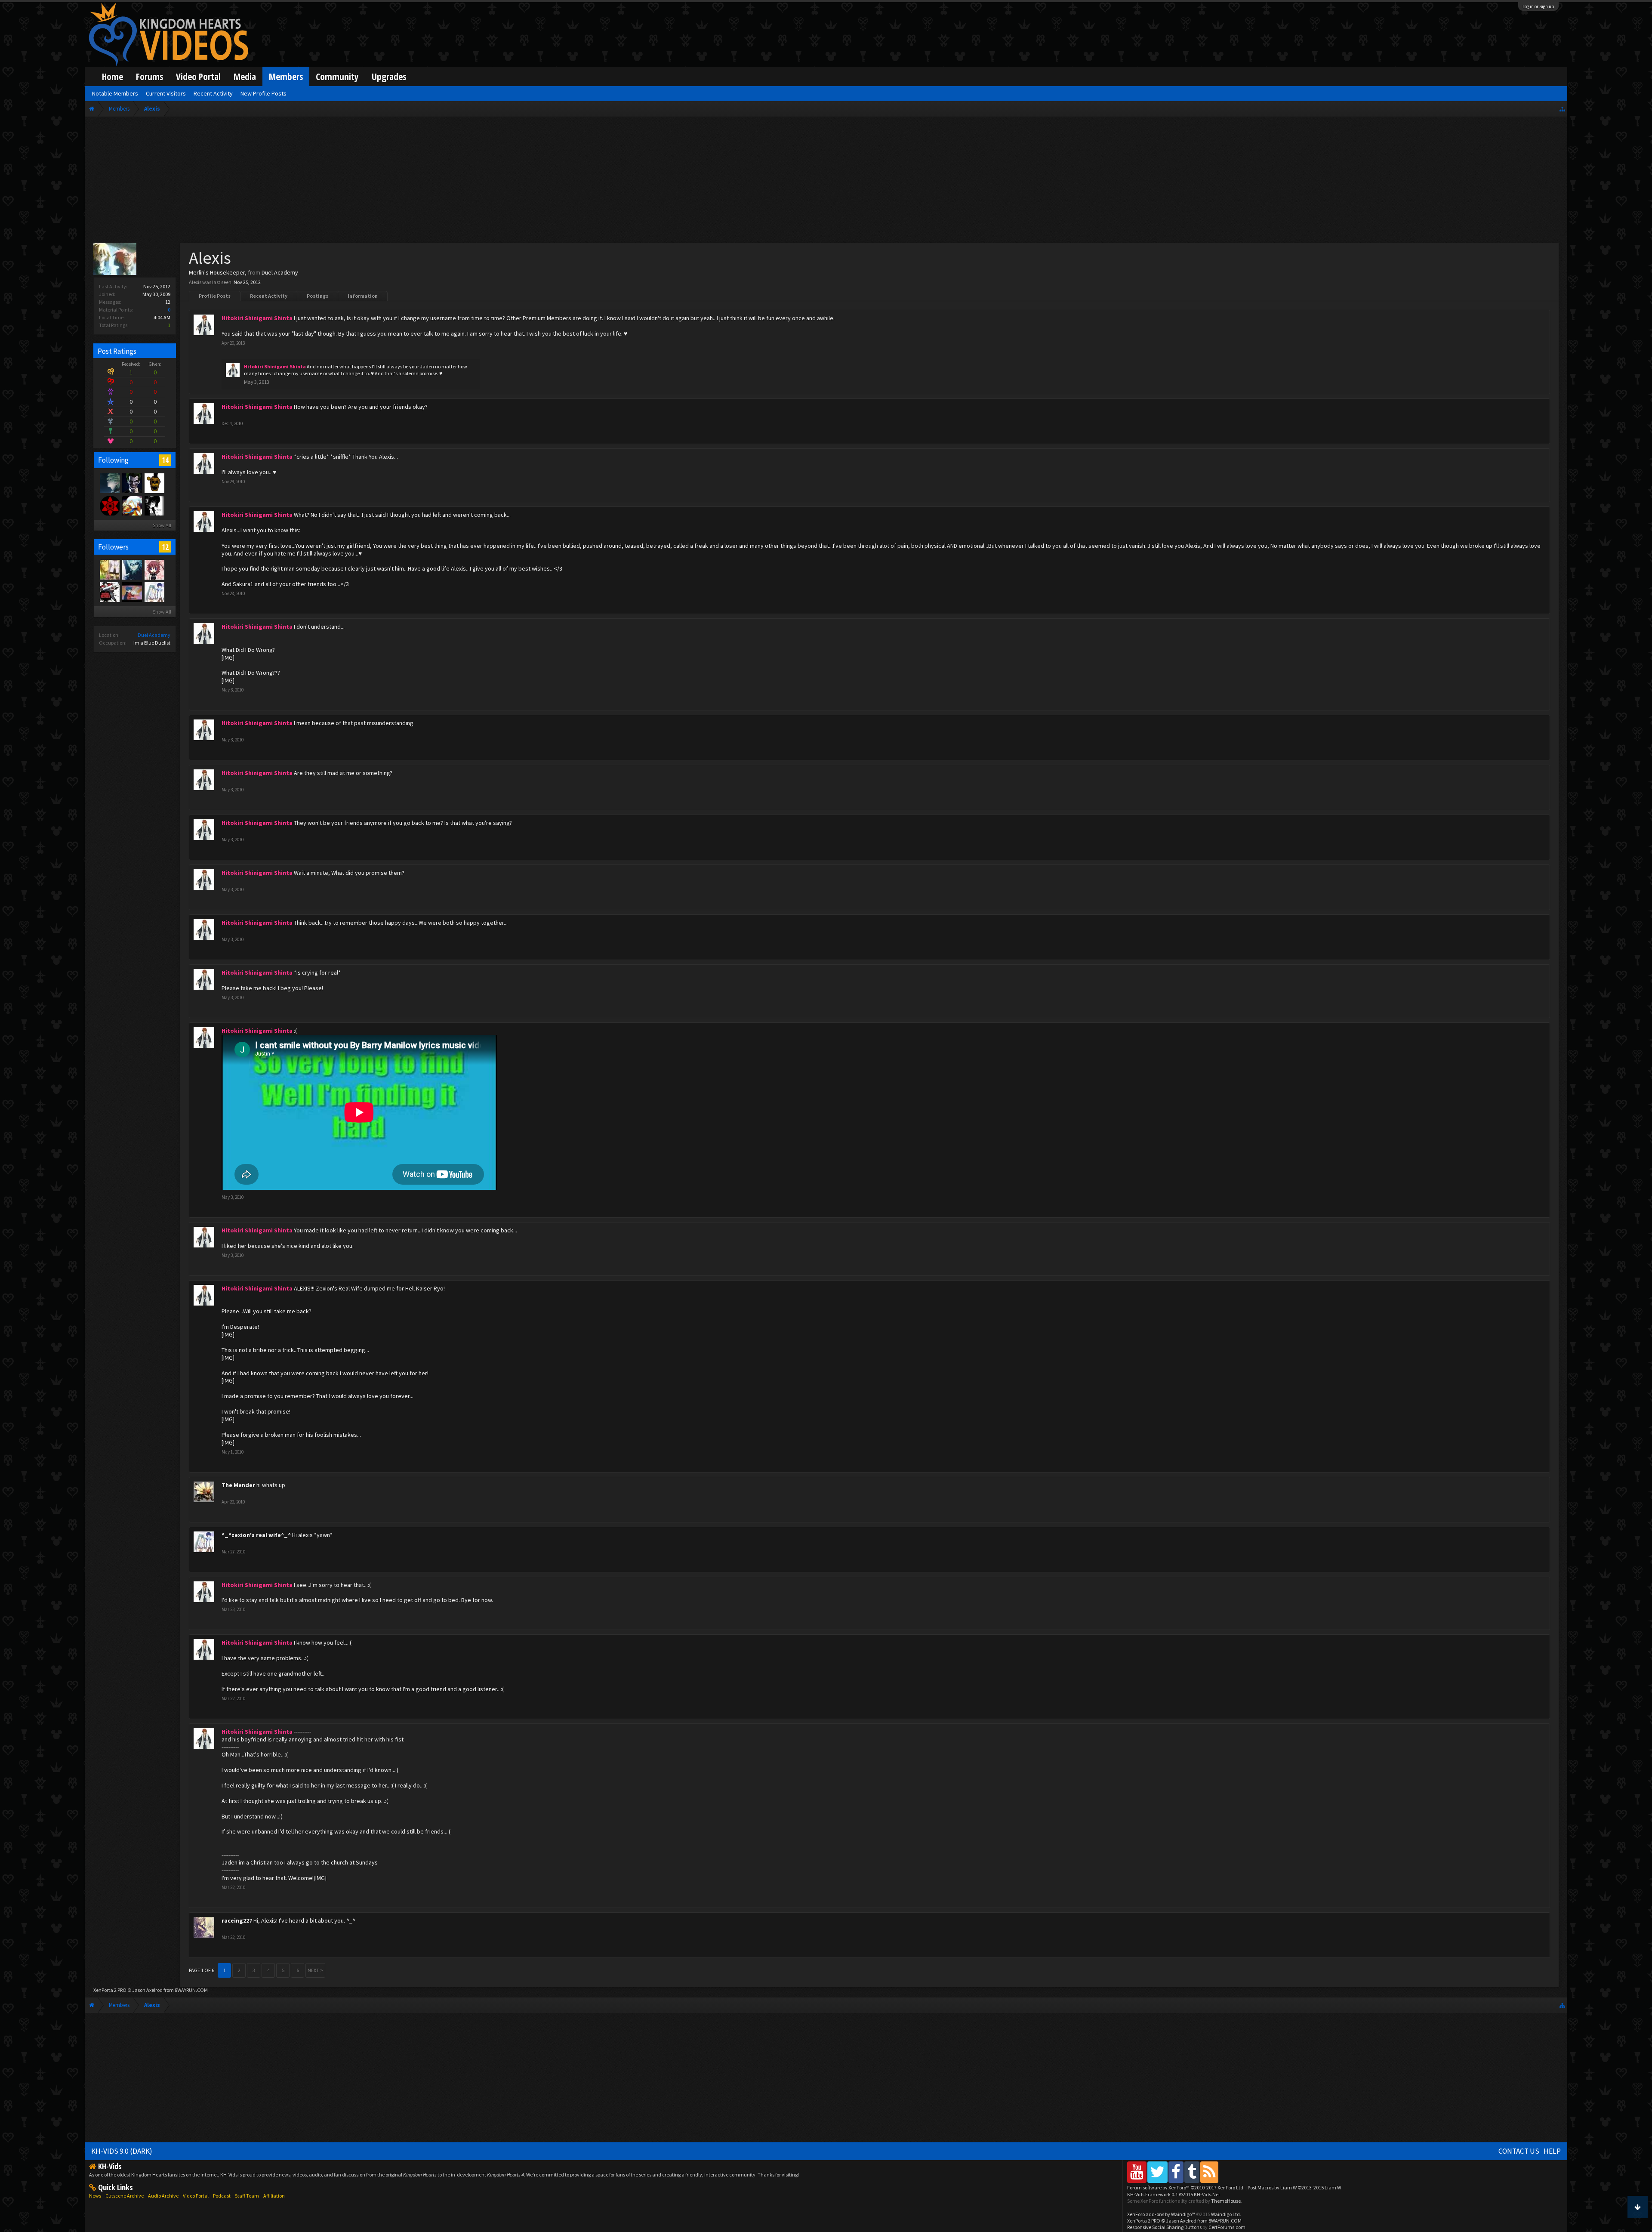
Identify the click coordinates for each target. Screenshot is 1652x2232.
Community (337, 76)
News (95, 2196)
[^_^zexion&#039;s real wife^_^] (154, 592)
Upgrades (389, 76)
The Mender (238, 1485)
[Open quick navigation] (1562, 109)
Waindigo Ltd (1225, 2214)
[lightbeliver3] (109, 592)
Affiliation (274, 2196)
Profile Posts (215, 296)
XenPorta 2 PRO (110, 1990)
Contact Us (1519, 2151)
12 (165, 547)
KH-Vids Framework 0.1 (1174, 2194)
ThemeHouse (1226, 2201)
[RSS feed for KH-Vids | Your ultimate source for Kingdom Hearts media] (1209, 2172)
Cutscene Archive (125, 2196)
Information (363, 296)
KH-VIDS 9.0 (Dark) (122, 2151)
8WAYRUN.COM (191, 1990)
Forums (149, 76)
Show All (162, 525)
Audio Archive (163, 2196)
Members (286, 76)
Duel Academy (154, 635)
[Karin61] (109, 569)
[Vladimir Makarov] (154, 483)
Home (112, 76)
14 (165, 460)
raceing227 (237, 1920)
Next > (315, 1970)
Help (1552, 2151)
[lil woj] (109, 483)
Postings (317, 296)
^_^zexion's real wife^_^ (256, 1535)
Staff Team (247, 2196)
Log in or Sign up (1538, 6)
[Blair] (132, 592)
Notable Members (115, 93)
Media (245, 76)
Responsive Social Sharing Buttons (1164, 2227)
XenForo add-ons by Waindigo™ (1161, 2214)
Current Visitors (166, 93)
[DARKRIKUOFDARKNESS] (132, 569)
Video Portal (198, 76)
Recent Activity (269, 296)
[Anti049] (109, 505)
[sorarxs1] (132, 505)
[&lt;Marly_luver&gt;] (154, 569)
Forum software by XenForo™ (1186, 2187)
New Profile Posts (264, 93)
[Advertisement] (826, 182)
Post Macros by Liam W (1294, 2187)
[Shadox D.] (132, 483)
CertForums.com (1227, 2227)
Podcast (222, 2196)
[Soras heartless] (154, 505)
